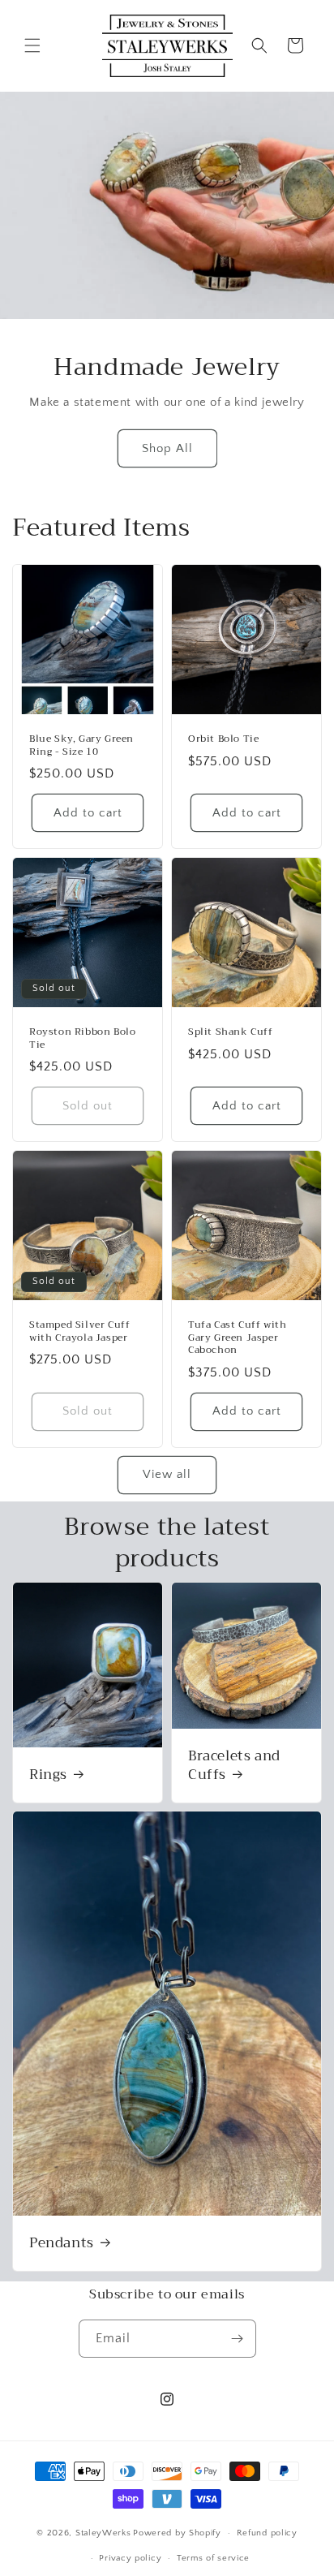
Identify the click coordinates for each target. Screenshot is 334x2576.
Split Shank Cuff (231, 1032)
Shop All (167, 448)
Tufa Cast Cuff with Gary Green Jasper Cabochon (237, 1338)
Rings (48, 1774)
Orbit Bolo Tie (223, 739)
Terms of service (213, 2558)
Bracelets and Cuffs (234, 1765)
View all (167, 1474)
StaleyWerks (103, 2533)
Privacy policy (130, 2558)
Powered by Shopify (177, 2533)
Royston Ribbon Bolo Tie (82, 1038)
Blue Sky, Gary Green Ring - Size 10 (81, 745)
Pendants (62, 2243)
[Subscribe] (238, 2339)
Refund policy (267, 2533)
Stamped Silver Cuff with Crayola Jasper (79, 1331)
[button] (32, 45)
